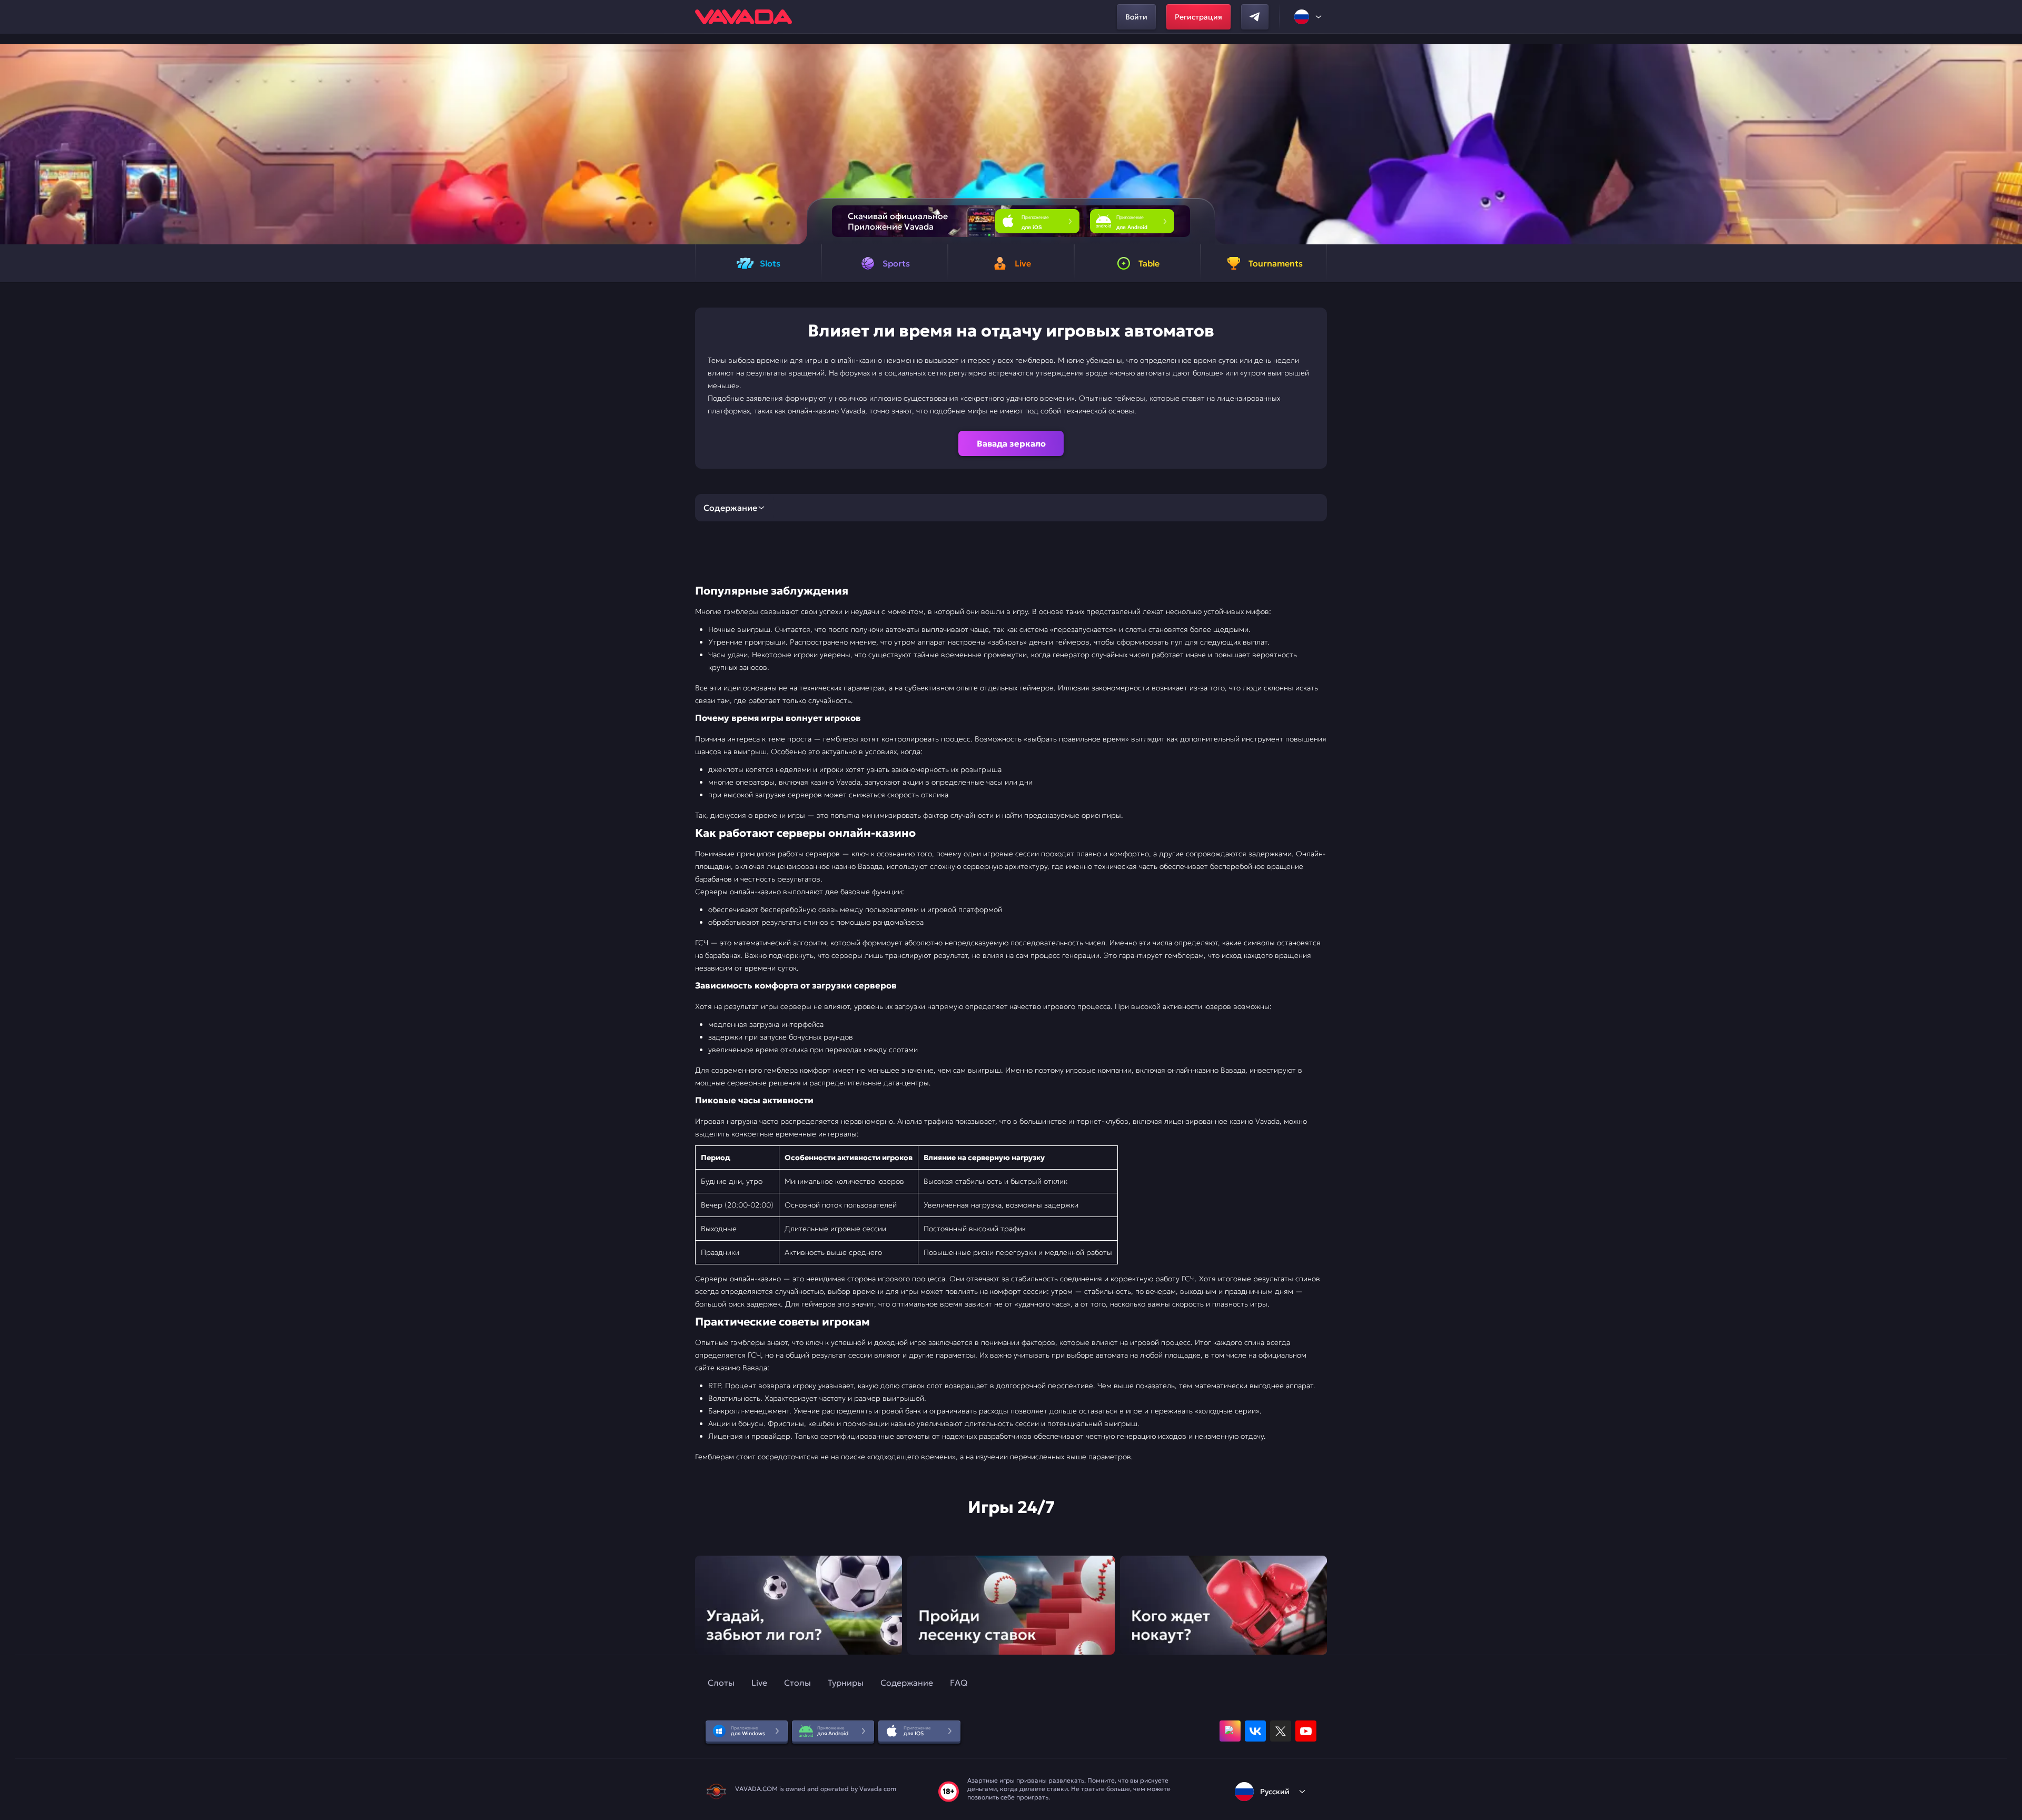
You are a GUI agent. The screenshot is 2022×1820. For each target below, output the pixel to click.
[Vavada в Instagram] (1230, 1731)
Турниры (846, 1683)
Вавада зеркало (1011, 443)
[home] (744, 17)
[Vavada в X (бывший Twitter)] (1281, 1731)
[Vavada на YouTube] (1306, 1731)
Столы (797, 1683)
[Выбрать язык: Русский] (1309, 17)
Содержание (907, 1683)
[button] (2010, 144)
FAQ (959, 1683)
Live (759, 1683)
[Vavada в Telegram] (1255, 17)
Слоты (721, 1683)
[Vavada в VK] (1255, 1731)
